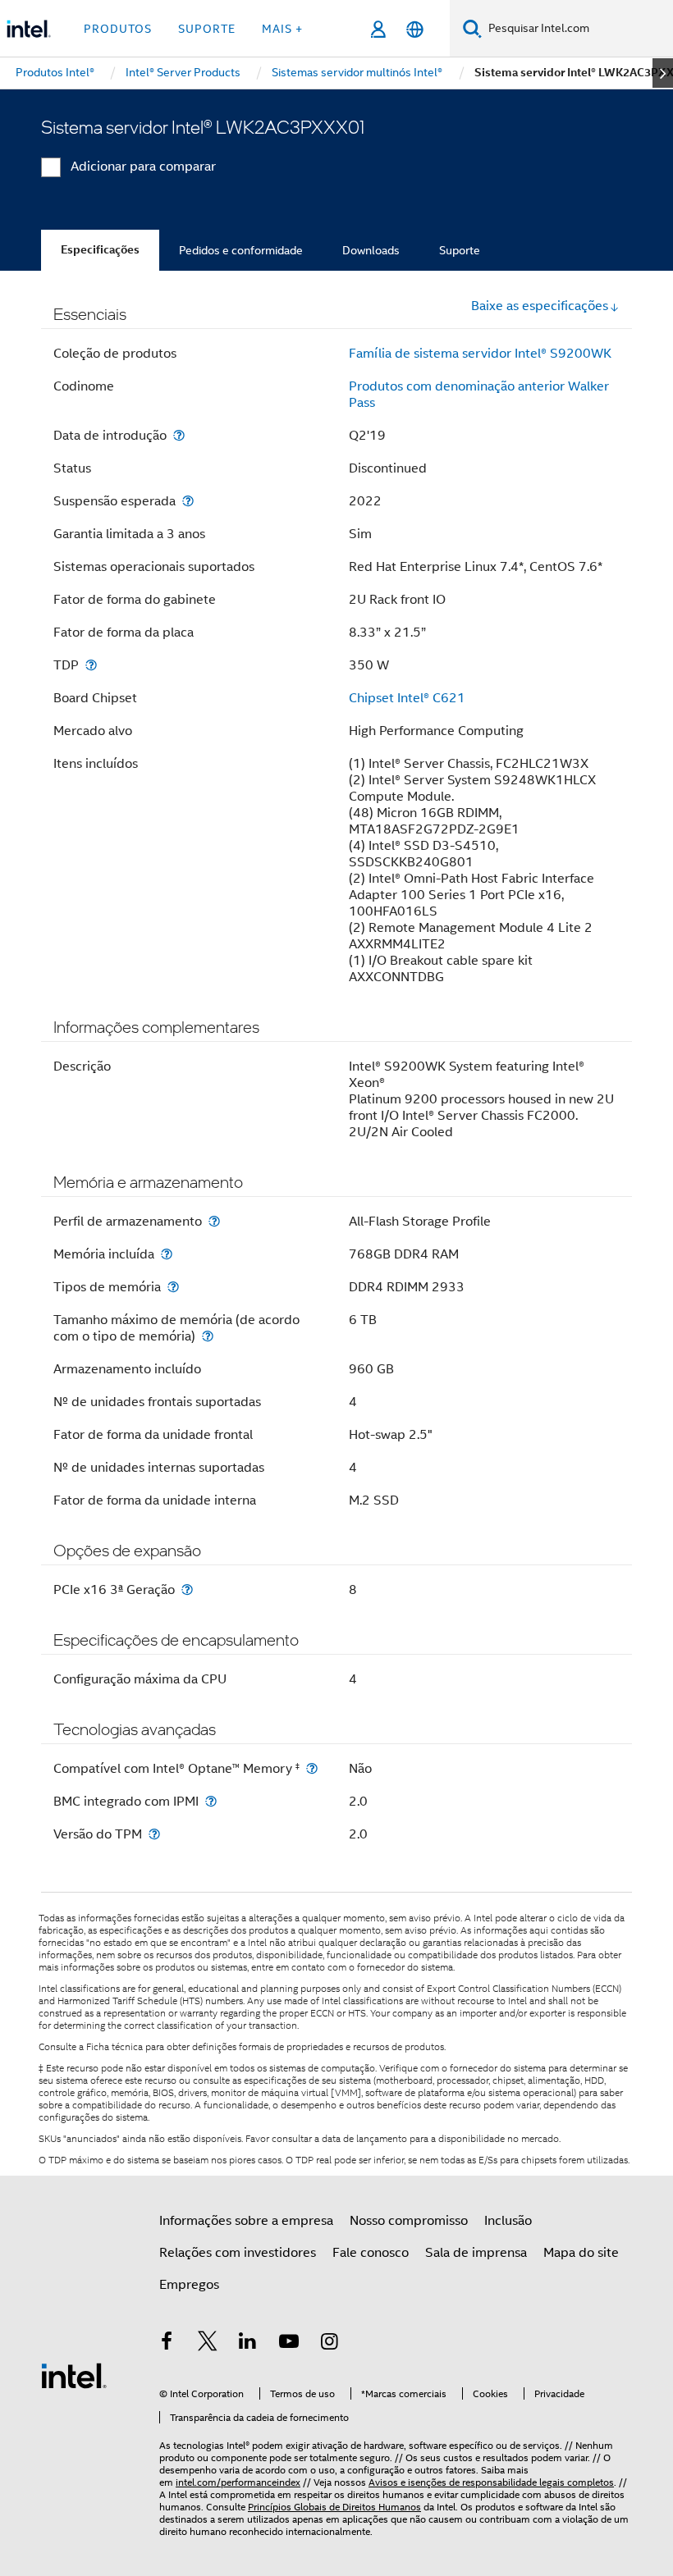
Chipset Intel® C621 (407, 698)
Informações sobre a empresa (246, 2221)
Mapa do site (581, 2253)
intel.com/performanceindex (238, 2482)
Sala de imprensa (476, 2253)
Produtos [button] (118, 29)
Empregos (189, 2285)
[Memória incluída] (167, 1254)
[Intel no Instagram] (329, 2344)
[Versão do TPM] (154, 1834)
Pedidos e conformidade (241, 250)
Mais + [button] (282, 29)
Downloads (371, 250)
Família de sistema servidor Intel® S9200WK (480, 354)
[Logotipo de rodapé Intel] (74, 2375)
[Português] (415, 29)
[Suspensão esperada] (188, 501)
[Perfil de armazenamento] (214, 1221)
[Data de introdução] (179, 435)
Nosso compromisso (409, 2221)
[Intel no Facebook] (167, 2344)
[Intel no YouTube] (289, 2344)
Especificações (100, 250)
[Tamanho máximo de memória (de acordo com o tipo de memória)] (208, 1336)
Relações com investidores (238, 2253)
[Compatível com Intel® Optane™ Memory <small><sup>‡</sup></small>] (312, 1768)
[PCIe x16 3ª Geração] (187, 1589)
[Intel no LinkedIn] (248, 2344)
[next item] (663, 73)
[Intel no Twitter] (208, 2344)
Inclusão (508, 2221)
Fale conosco (371, 2253)
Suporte (460, 250)
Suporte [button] (207, 29)
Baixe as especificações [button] (540, 306)
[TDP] (91, 665)
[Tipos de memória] (173, 1287)
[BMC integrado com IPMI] (211, 1801)
